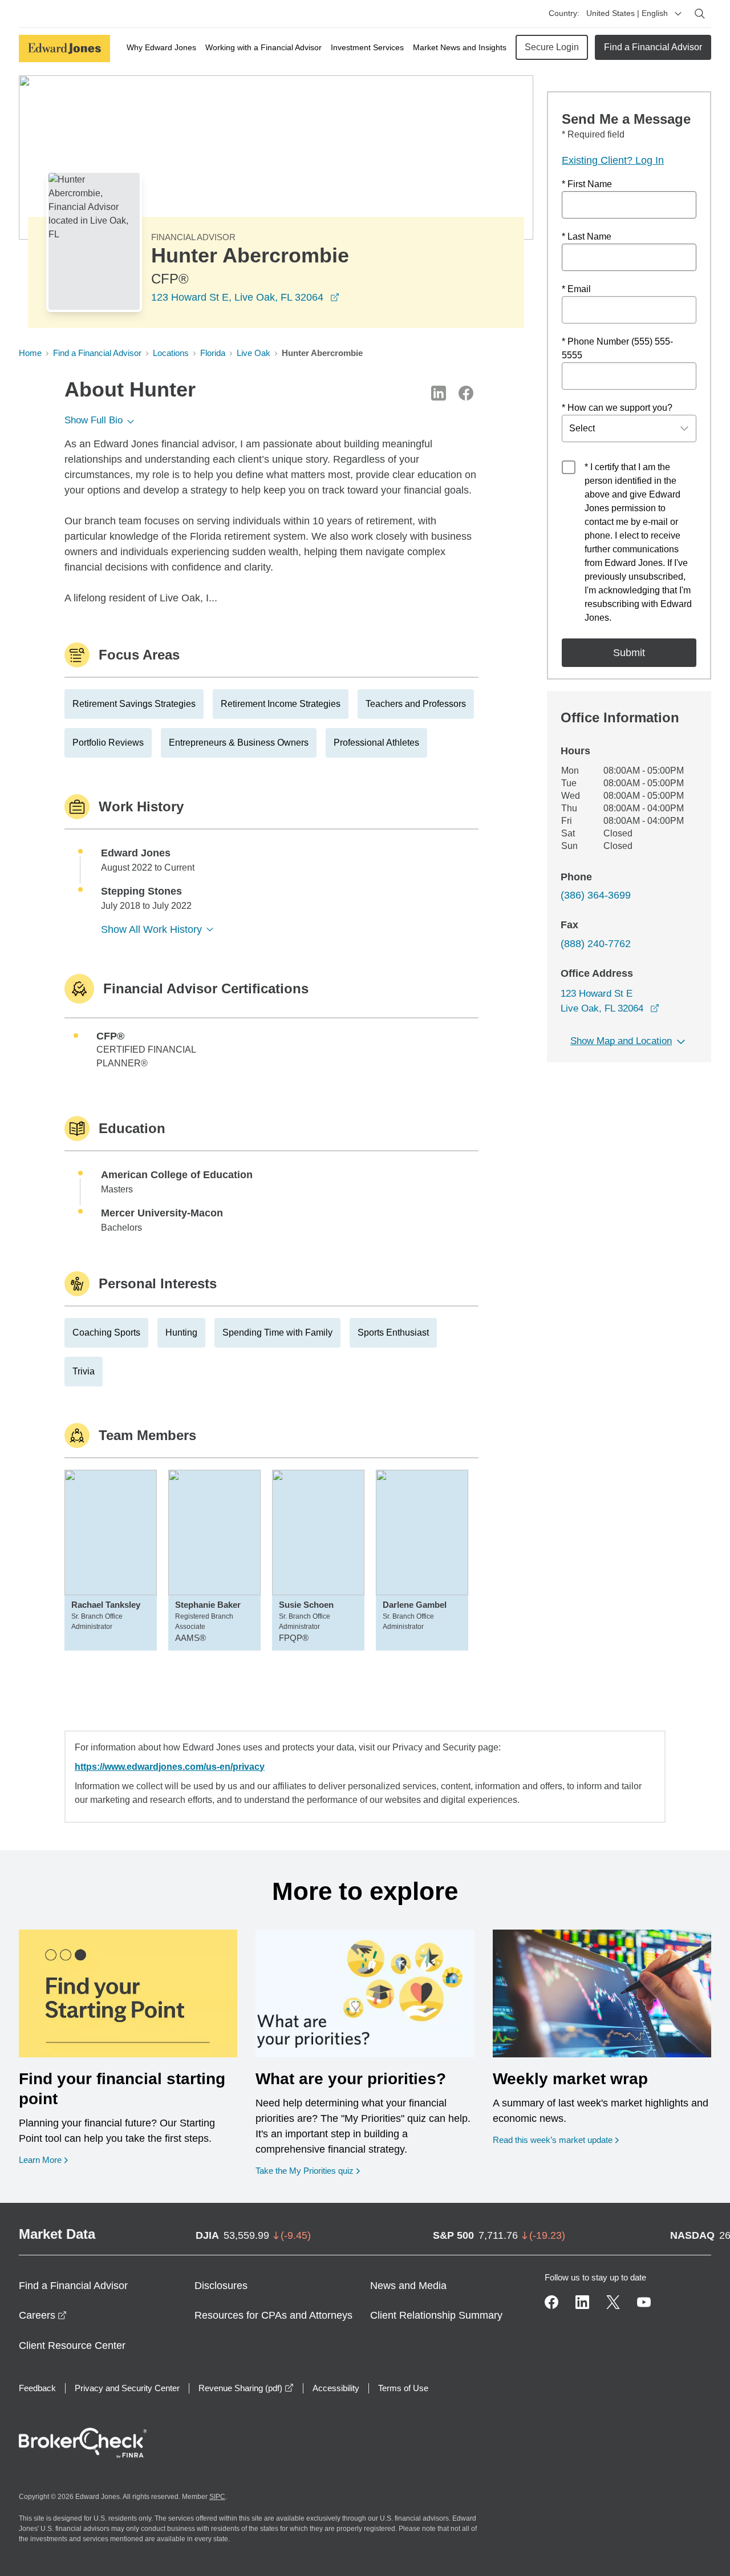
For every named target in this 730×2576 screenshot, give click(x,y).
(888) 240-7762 (596, 944)
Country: (564, 13)
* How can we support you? (617, 408)
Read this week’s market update (553, 2140)
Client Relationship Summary (436, 2315)
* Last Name (587, 236)
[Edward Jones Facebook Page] (551, 2302)
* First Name (587, 184)
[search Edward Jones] (700, 14)
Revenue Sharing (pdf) (246, 2388)
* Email (576, 289)
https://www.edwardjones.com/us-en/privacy (170, 1767)
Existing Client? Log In (613, 160)
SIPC (217, 2497)
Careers (43, 2315)
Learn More (43, 2160)
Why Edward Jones (161, 47)
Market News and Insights (460, 47)
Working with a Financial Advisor (263, 47)
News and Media (408, 2286)
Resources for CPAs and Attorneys (273, 2315)
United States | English (627, 13)
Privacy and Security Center (127, 2388)
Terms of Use (403, 2388)
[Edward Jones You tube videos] (644, 2302)
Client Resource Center (72, 2346)
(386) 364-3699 (596, 895)
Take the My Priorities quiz (308, 2170)
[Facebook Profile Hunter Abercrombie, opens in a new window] (466, 393)
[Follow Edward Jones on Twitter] (613, 2302)
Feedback (37, 2388)
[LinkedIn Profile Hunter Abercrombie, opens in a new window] (439, 393)
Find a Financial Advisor (653, 47)
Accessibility (336, 2388)
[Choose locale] (678, 14)
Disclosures (221, 2286)
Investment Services (367, 47)
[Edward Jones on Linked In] (582, 2302)
